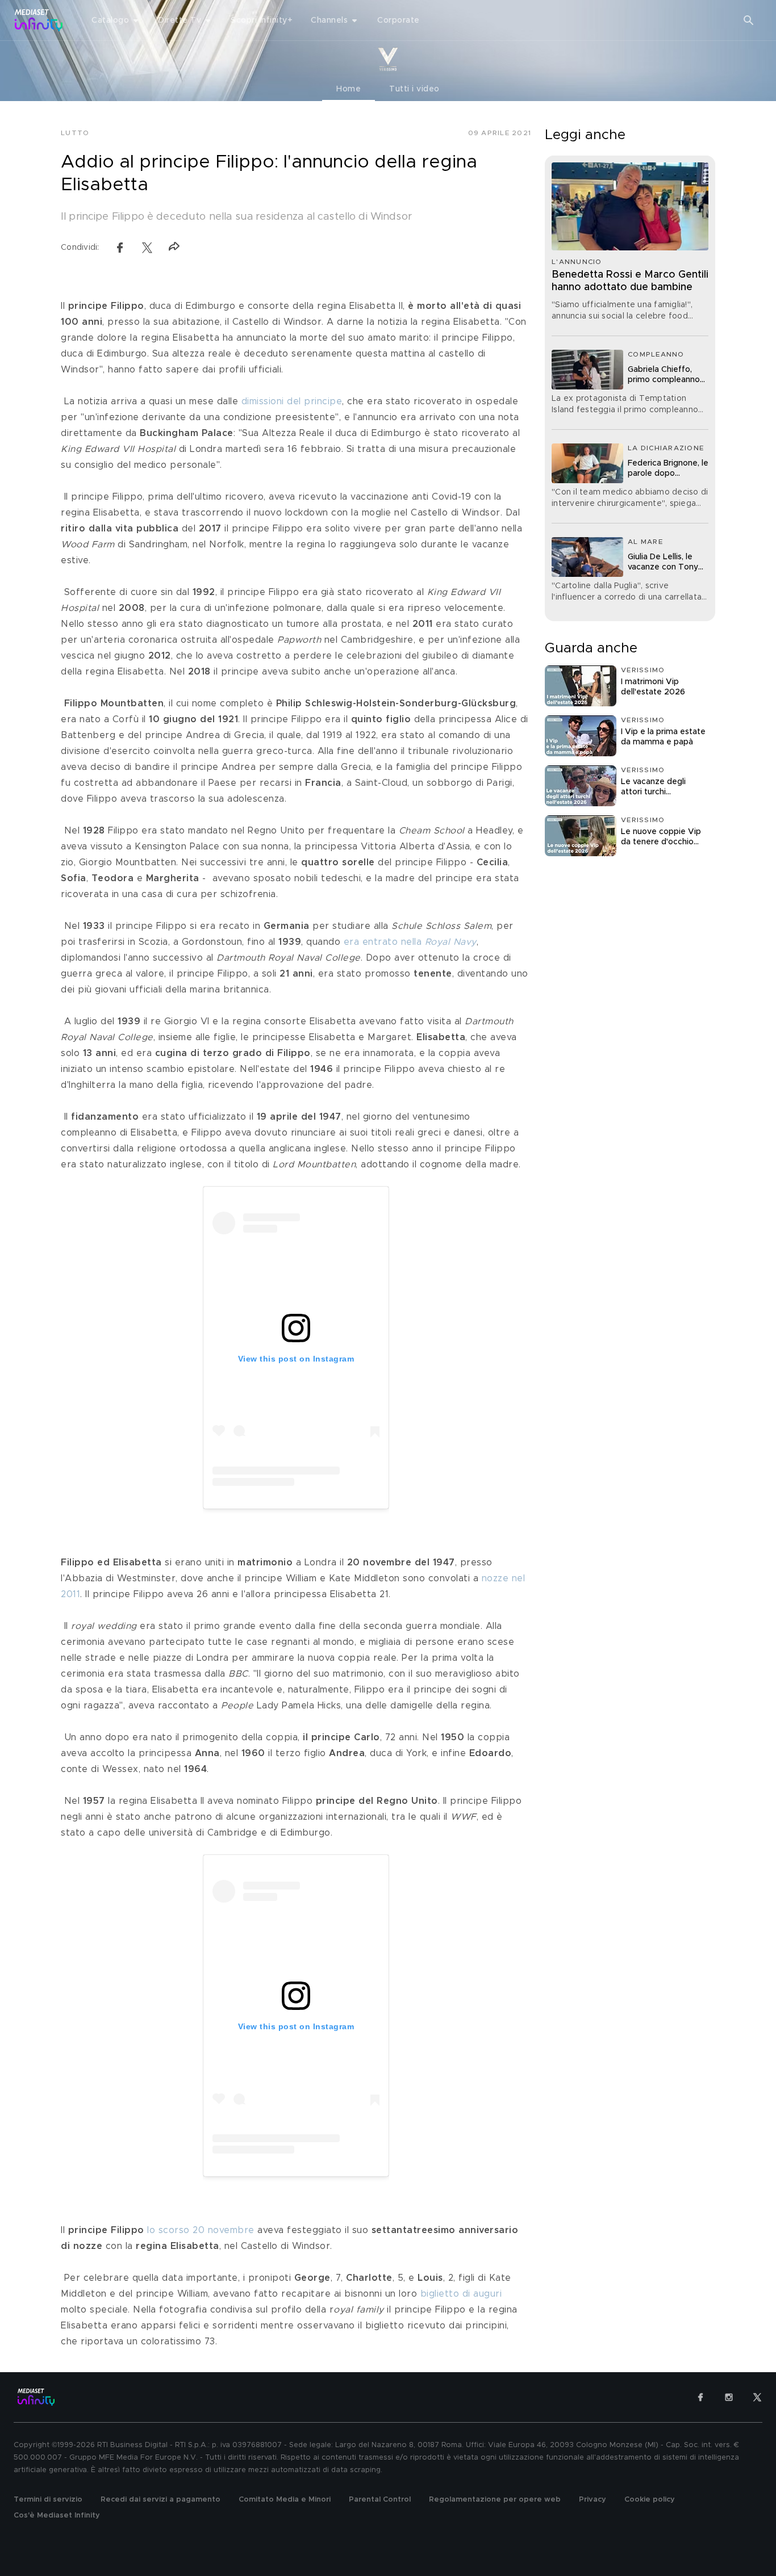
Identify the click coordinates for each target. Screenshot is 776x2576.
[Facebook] (700, 2397)
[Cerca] (749, 20)
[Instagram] (729, 2397)
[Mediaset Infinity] (39, 20)
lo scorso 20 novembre (201, 2230)
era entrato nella (410, 942)
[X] (757, 2397)
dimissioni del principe (292, 401)
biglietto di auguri (461, 2294)
